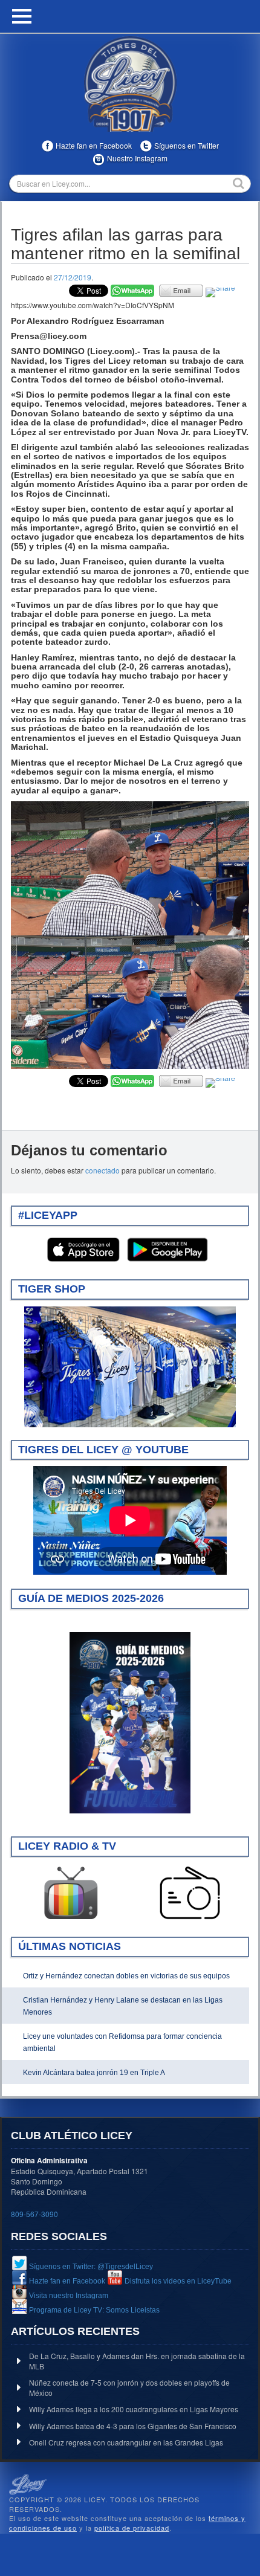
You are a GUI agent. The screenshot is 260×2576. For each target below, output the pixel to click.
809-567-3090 (34, 2214)
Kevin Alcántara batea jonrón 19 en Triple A (94, 2073)
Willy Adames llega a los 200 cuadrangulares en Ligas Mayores (134, 2409)
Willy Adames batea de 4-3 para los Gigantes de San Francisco (133, 2426)
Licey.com (130, 84)
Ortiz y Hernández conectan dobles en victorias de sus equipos (126, 1976)
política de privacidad (132, 2528)
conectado (102, 1170)
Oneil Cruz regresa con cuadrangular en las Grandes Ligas (126, 2442)
